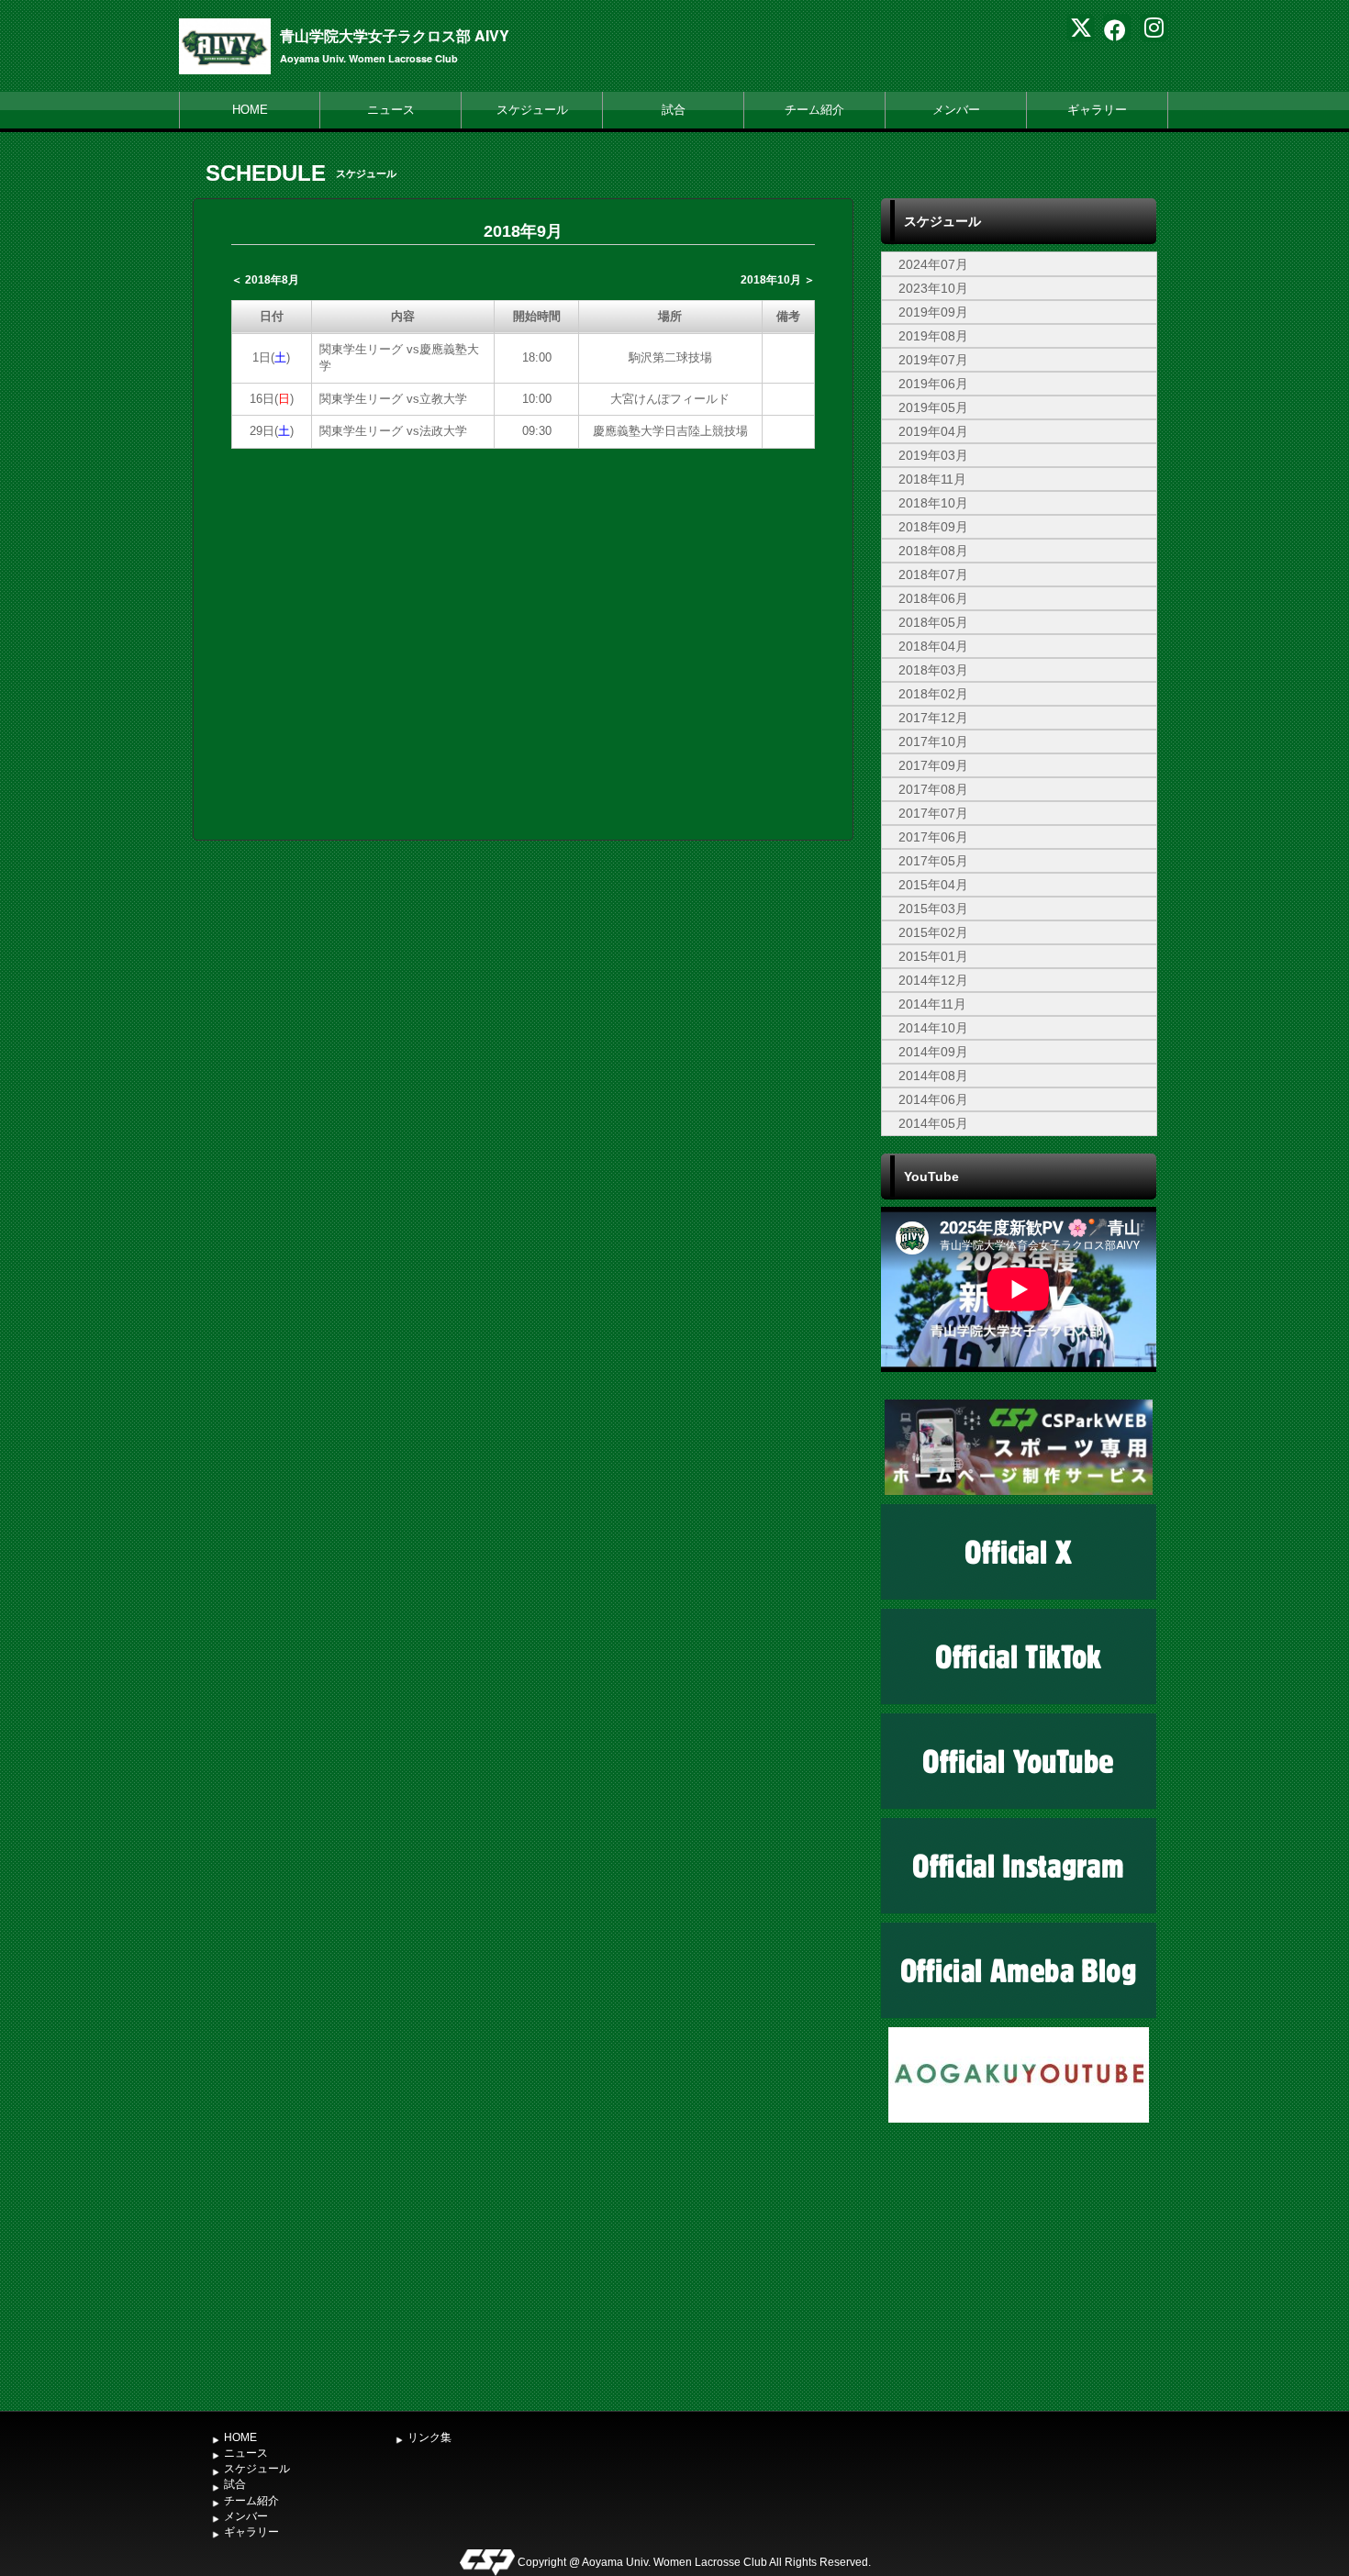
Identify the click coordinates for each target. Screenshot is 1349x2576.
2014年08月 (933, 1076)
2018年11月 (932, 479)
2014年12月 (933, 980)
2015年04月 (933, 885)
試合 (674, 110)
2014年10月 (933, 1028)
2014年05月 (933, 1123)
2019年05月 (933, 407)
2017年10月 (933, 742)
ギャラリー (1097, 110)
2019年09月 (933, 312)
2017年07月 (933, 813)
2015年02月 (933, 932)
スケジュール (532, 110)
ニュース (391, 110)
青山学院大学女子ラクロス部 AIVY (395, 35)
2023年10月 (933, 288)
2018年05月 (933, 622)
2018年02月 (933, 694)
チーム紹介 (814, 110)
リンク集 (429, 2437)
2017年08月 (933, 789)
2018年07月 (933, 574)
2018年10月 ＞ (778, 280)
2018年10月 (933, 503)
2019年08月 (933, 336)
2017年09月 (933, 765)
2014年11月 (932, 1004)
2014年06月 (933, 1099)
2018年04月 (933, 646)
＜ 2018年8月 (265, 280)
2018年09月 (933, 527)
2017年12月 (933, 718)
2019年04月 (933, 431)
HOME (250, 110)
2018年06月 (933, 598)
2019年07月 (933, 360)
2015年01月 (933, 956)
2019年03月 (933, 455)
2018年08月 (933, 551)
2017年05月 (933, 861)
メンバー (956, 110)
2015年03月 (933, 909)
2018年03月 (933, 670)
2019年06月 (933, 384)
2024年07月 (933, 264)
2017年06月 (933, 837)
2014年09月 (933, 1052)
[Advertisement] (1019, 2265)
